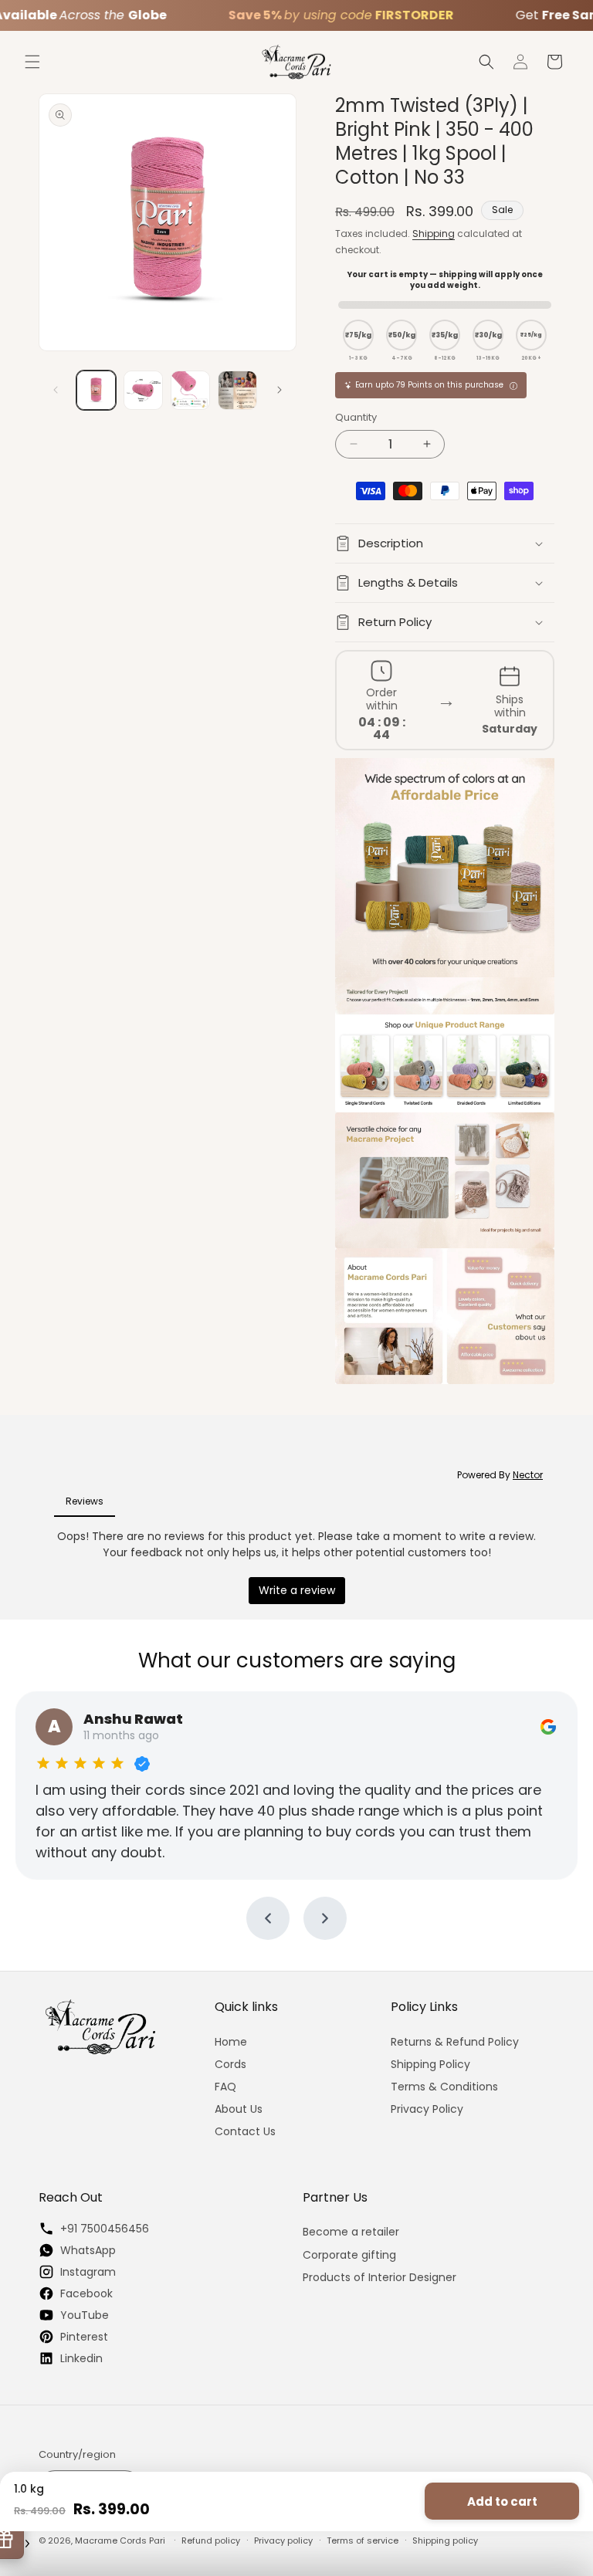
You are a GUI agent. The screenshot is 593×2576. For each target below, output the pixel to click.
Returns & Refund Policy (455, 2042)
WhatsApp (88, 2250)
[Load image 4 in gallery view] (237, 390)
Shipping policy (445, 2540)
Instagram (88, 2271)
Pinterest (84, 2336)
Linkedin (81, 2358)
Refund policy (211, 2540)
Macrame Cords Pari (120, 2540)
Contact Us (245, 2131)
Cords (230, 2064)
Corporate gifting (349, 2255)
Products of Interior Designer (380, 2277)
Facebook (86, 2293)
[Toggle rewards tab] (27, 2544)
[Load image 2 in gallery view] (143, 390)
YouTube (85, 2315)
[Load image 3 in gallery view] (190, 390)
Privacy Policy (427, 2109)
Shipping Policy (430, 2064)
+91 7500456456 (105, 2228)
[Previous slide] (268, 1918)
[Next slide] (325, 1918)
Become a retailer (351, 2232)
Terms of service (363, 2540)
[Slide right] (280, 390)
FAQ (225, 2087)
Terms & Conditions (444, 2087)
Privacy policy (283, 2540)
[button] (32, 62)
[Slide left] (56, 390)
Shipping (434, 234)
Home (231, 2042)
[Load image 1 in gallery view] (96, 390)
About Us (239, 2109)
